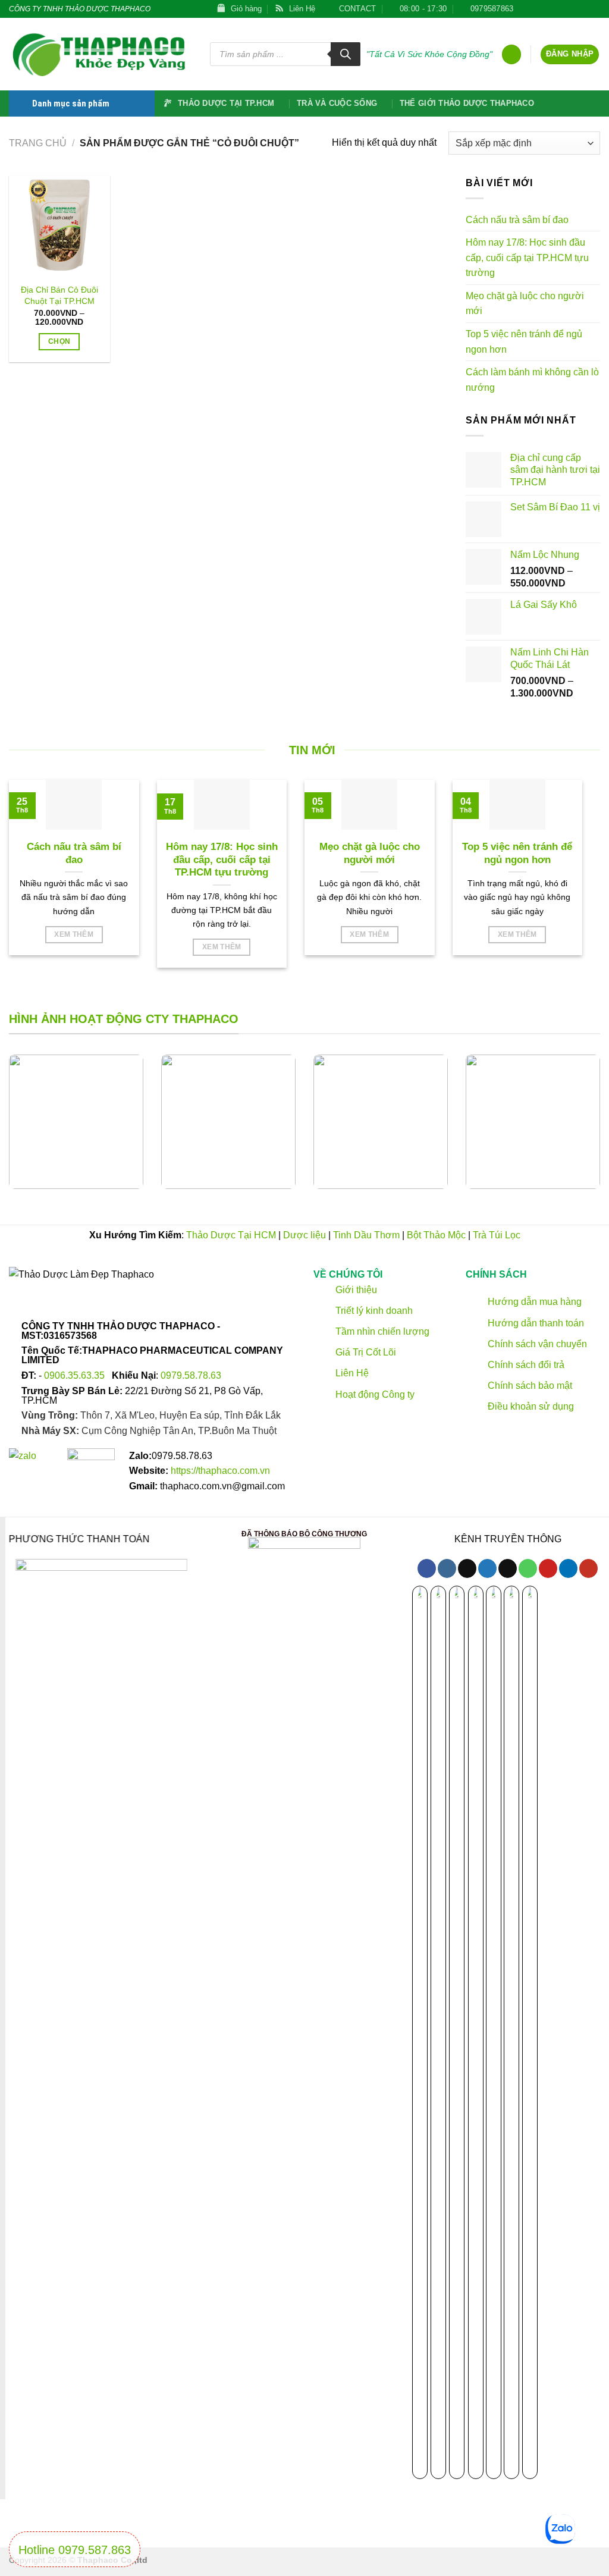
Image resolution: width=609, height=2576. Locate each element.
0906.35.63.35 (76, 1375)
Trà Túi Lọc (497, 1235)
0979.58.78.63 (191, 1375)
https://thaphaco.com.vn (220, 1471)
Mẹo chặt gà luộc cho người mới (525, 304)
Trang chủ (38, 143)
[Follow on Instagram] (447, 1568)
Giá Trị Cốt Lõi (366, 1352)
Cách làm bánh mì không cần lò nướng (532, 380)
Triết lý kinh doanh (373, 1311)
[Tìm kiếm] (346, 54)
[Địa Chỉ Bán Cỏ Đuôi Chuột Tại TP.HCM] (59, 226)
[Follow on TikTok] (537, 9)
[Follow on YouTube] (588, 1568)
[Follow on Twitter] (549, 9)
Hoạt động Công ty (374, 1394)
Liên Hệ (352, 1374)
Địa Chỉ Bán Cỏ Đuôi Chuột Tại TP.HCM (59, 295)
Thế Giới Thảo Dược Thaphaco (467, 103)
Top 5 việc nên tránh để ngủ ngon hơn (524, 342)
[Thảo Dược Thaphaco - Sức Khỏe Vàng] (101, 54)
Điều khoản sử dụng (530, 1406)
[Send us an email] (560, 9)
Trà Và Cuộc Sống (337, 103)
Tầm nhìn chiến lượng (382, 1331)
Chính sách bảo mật (529, 1386)
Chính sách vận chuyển (536, 1344)
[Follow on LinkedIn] (594, 9)
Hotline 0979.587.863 (75, 2550)
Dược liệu (304, 1235)
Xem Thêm (74, 934)
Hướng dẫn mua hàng (533, 1302)
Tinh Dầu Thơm (366, 1235)
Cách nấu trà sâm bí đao (517, 220)
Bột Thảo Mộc (436, 1235)
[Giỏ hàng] (511, 54)
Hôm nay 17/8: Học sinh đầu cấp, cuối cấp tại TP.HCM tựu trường (527, 258)
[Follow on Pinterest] (583, 9)
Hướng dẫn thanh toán (535, 1323)
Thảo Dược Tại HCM (231, 1235)
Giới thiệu (355, 1290)
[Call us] (572, 9)
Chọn (59, 341)
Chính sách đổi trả (525, 1365)
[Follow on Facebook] (526, 9)
